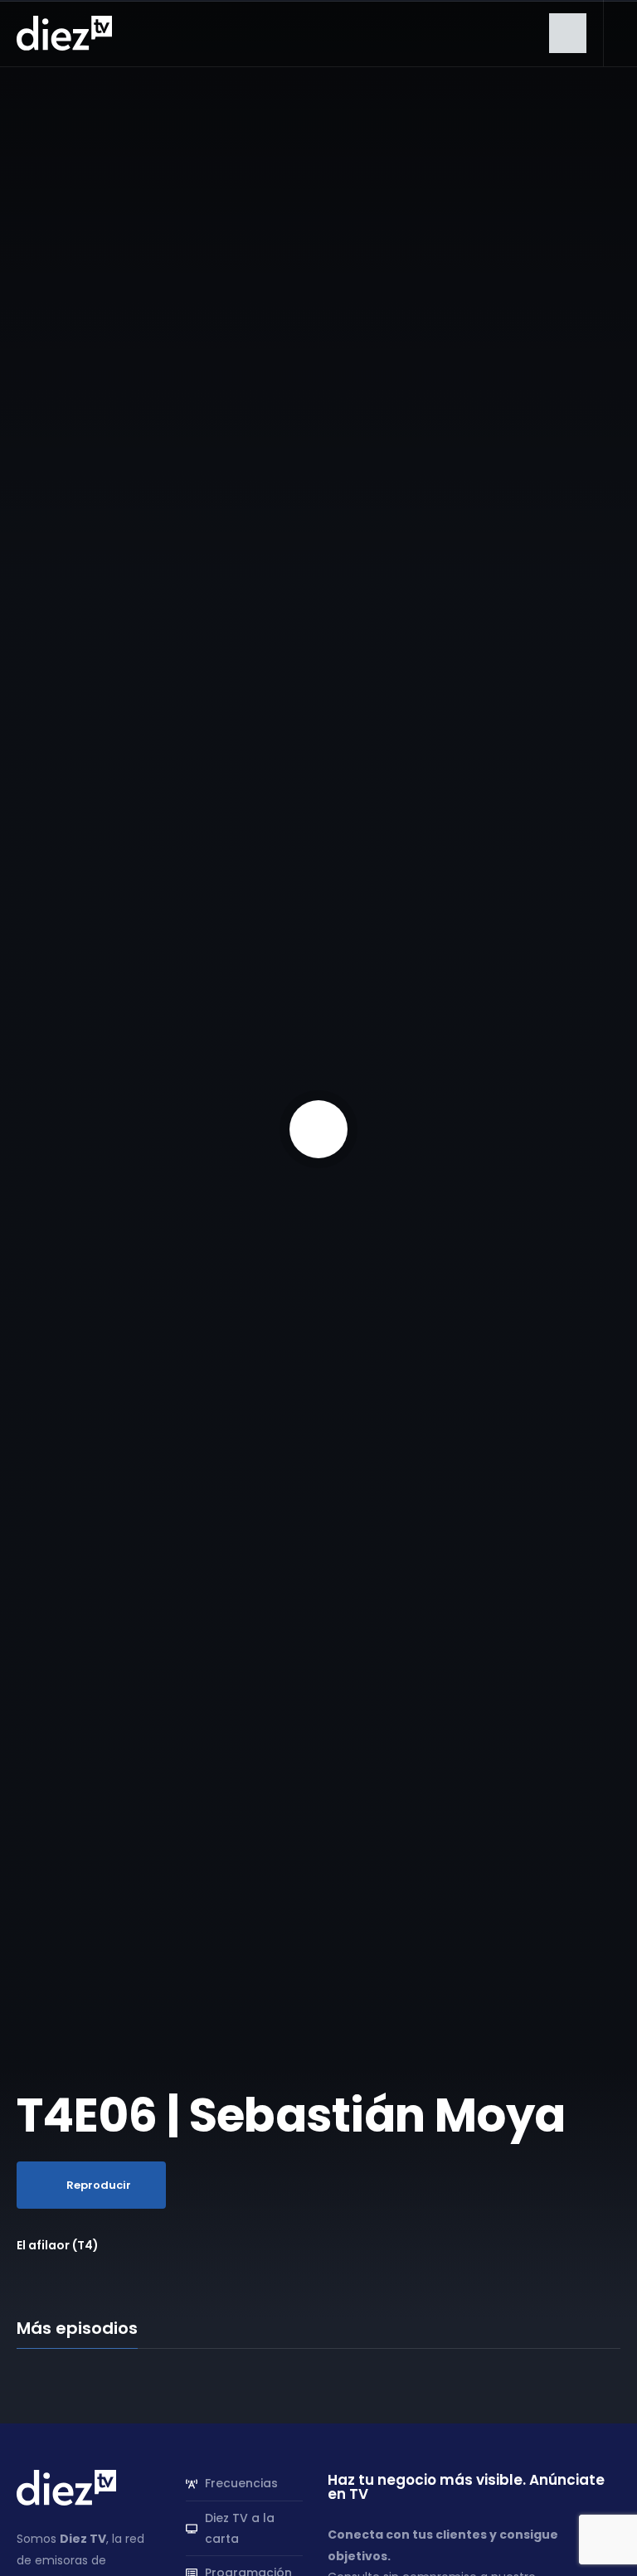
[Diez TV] (64, 32)
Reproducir (99, 2185)
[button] (568, 33)
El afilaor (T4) (58, 2245)
